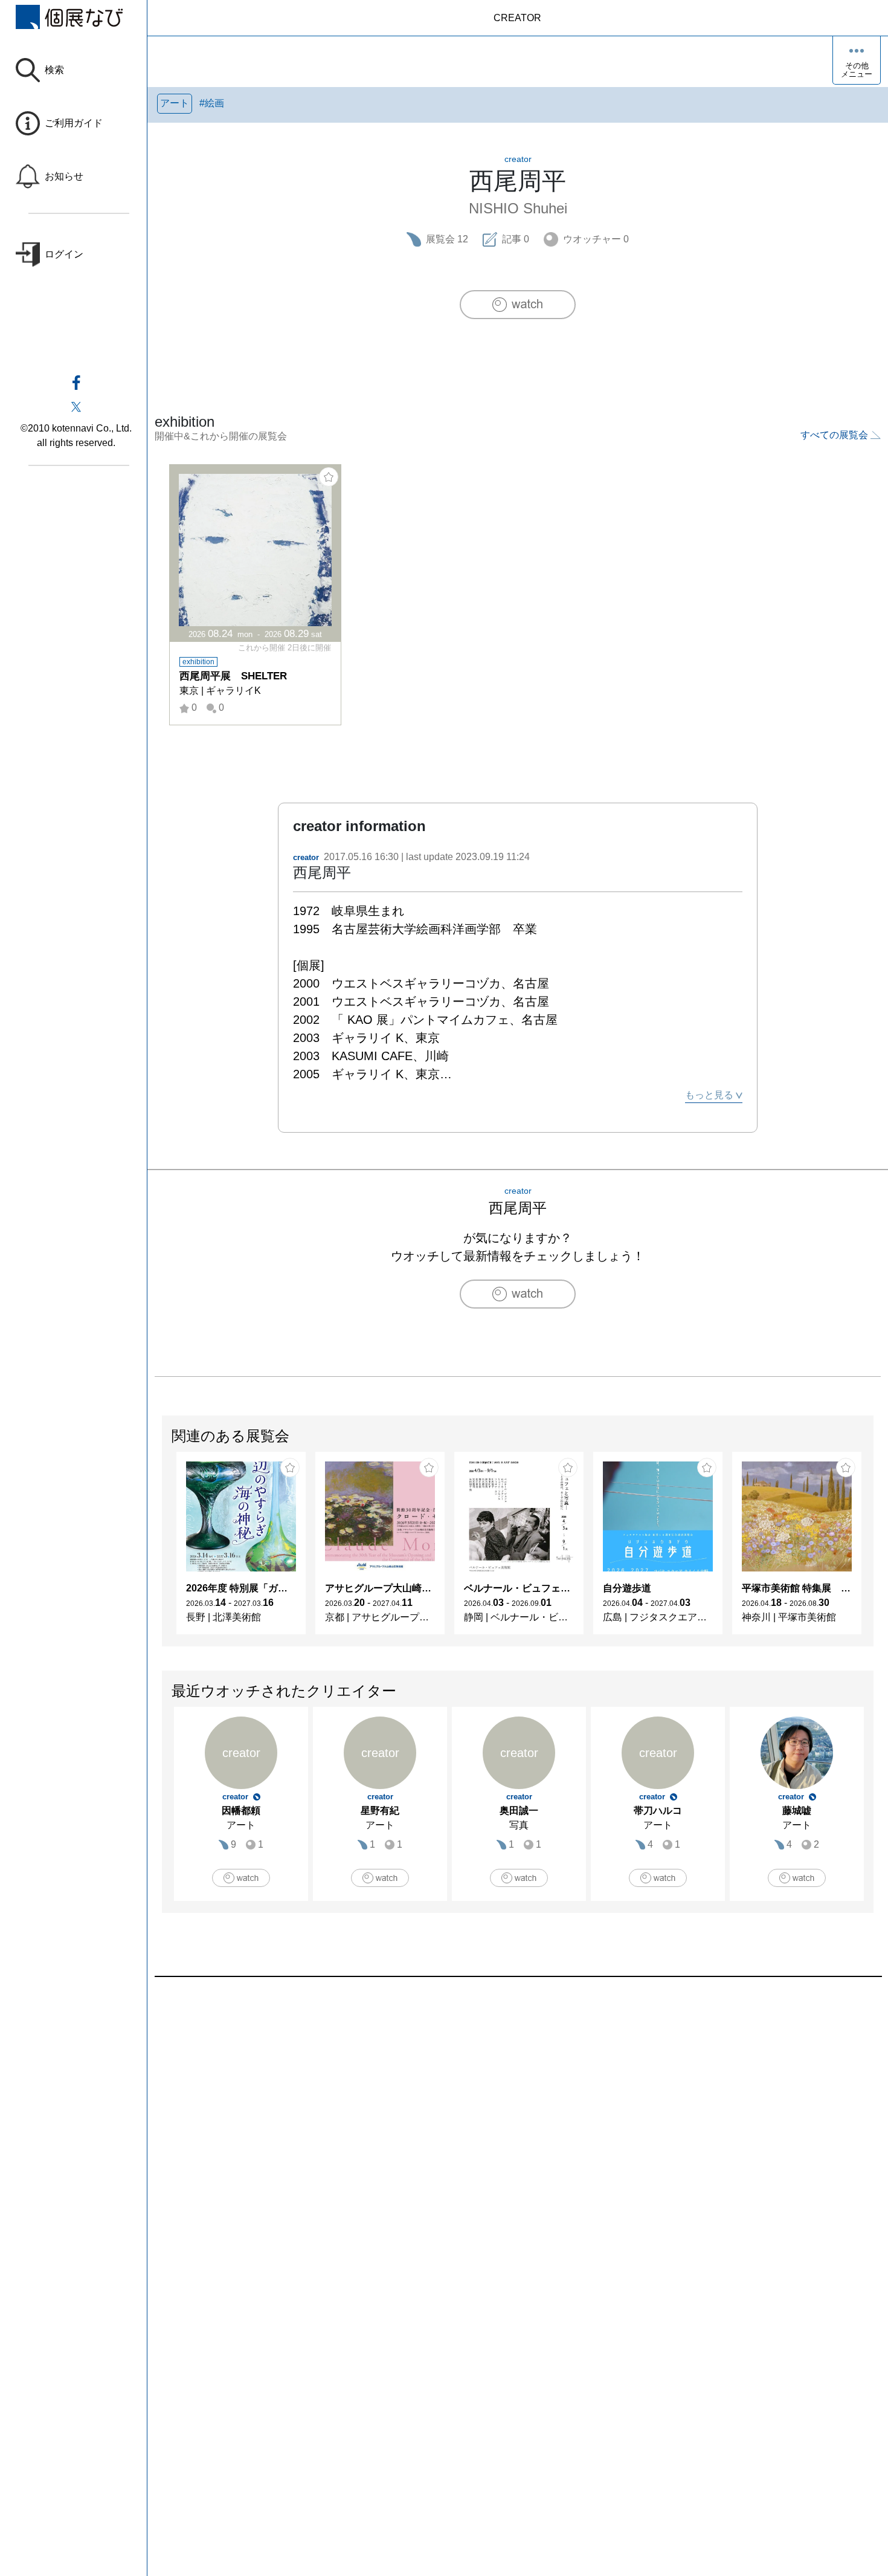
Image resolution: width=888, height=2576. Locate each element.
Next (873, 1549)
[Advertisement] (517, 2114)
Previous (162, 1549)
